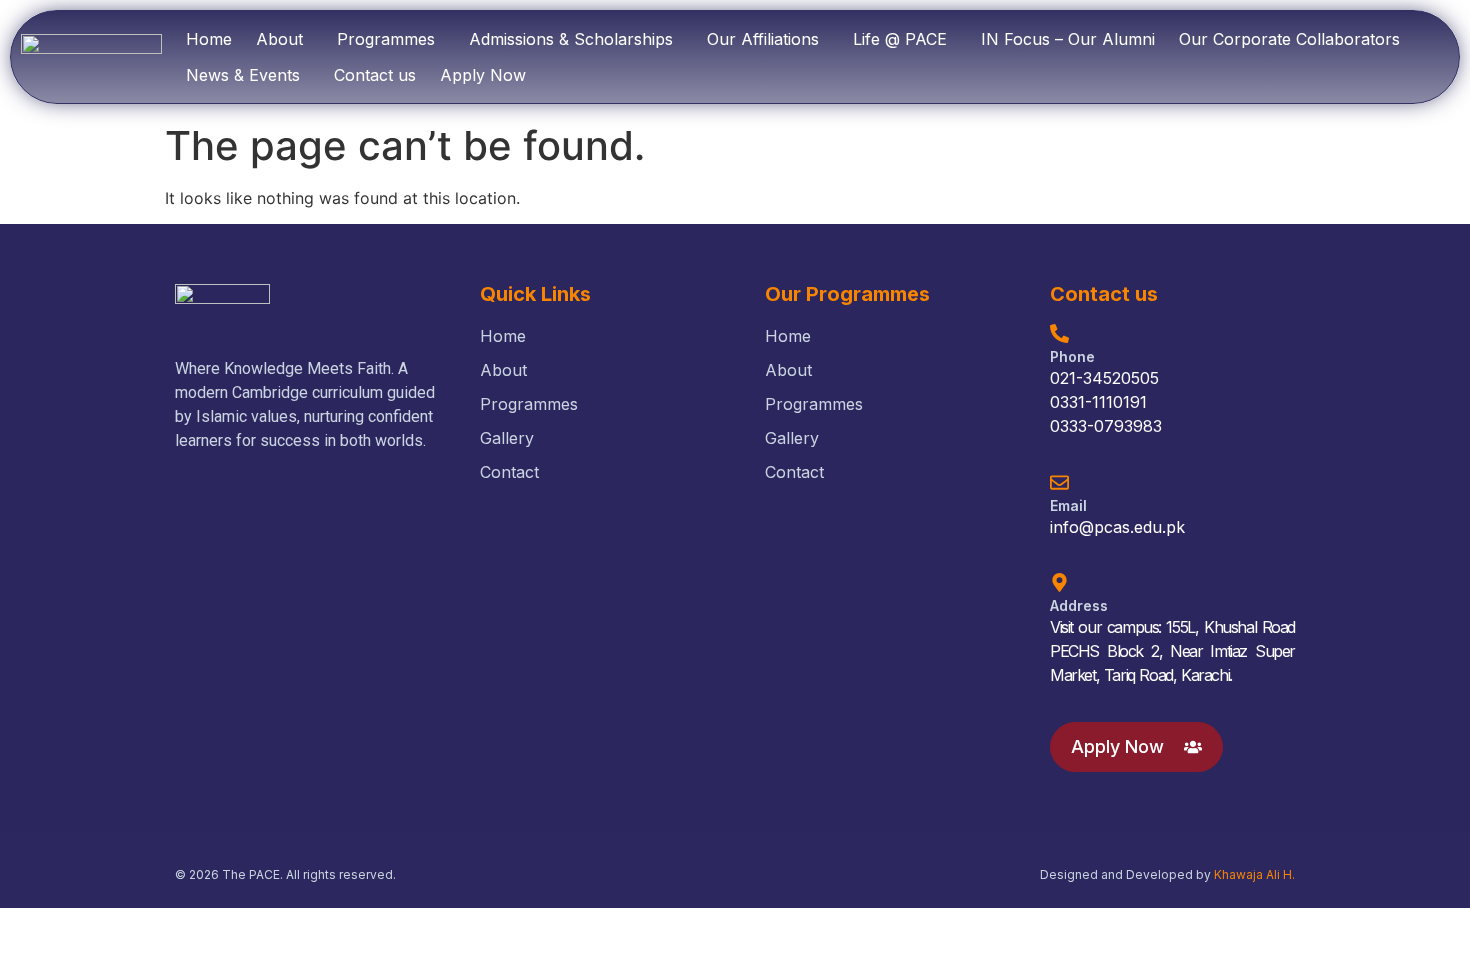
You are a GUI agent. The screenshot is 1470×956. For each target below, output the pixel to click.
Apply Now (483, 75)
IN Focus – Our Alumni (1068, 39)
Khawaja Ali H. (1254, 874)
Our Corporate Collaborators (1289, 39)
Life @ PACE (900, 39)
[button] (284, 39)
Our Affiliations (763, 39)
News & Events (243, 75)
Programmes (386, 39)
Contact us (375, 75)
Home (209, 39)
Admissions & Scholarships (571, 39)
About (279, 39)
